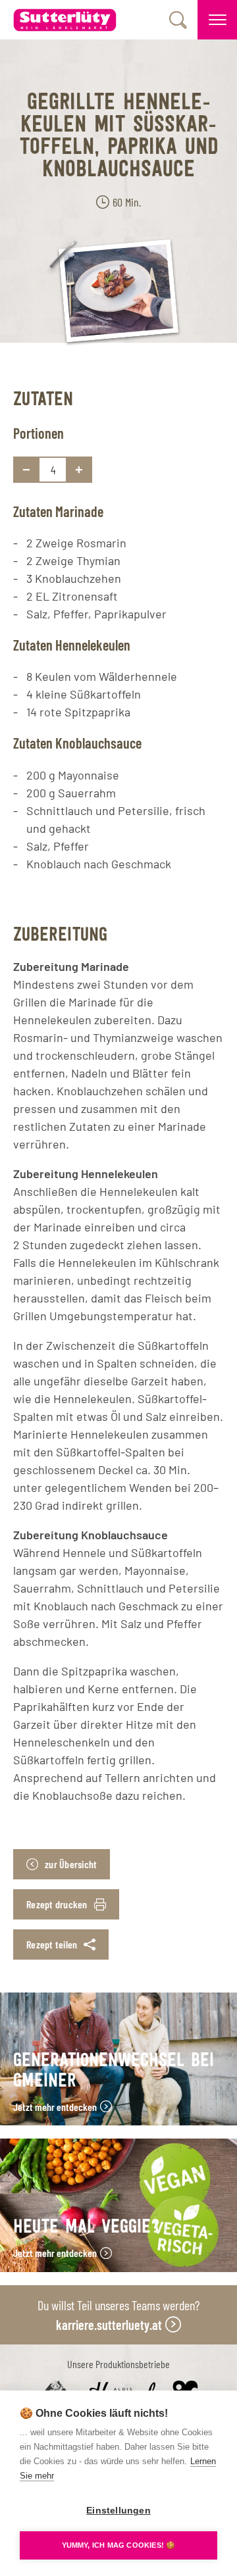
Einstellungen (118, 2511)
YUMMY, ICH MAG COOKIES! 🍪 (119, 2545)
